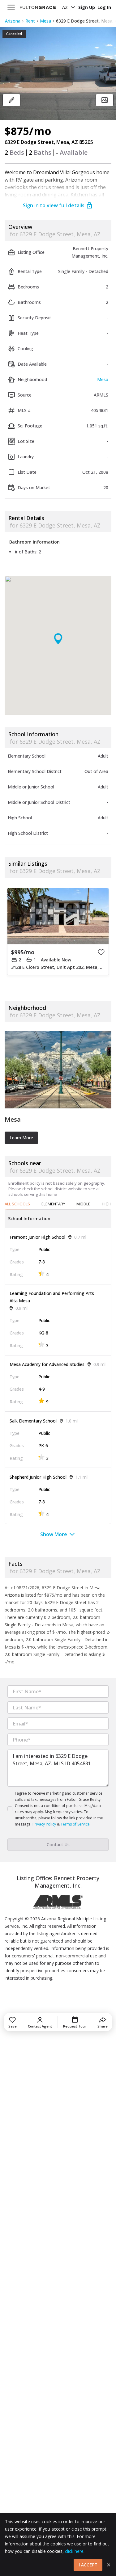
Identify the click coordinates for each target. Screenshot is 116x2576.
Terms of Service (75, 1824)
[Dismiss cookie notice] (109, 2565)
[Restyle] (11, 100)
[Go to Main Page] (38, 7)
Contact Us (58, 1845)
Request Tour (75, 2026)
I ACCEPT (88, 2565)
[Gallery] (105, 100)
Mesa (45, 21)
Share (103, 2026)
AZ (65, 7)
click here (74, 2551)
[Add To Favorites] (101, 952)
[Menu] (11, 7)
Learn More (21, 1138)
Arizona (13, 21)
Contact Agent (40, 2026)
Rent (30, 21)
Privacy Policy (44, 1824)
